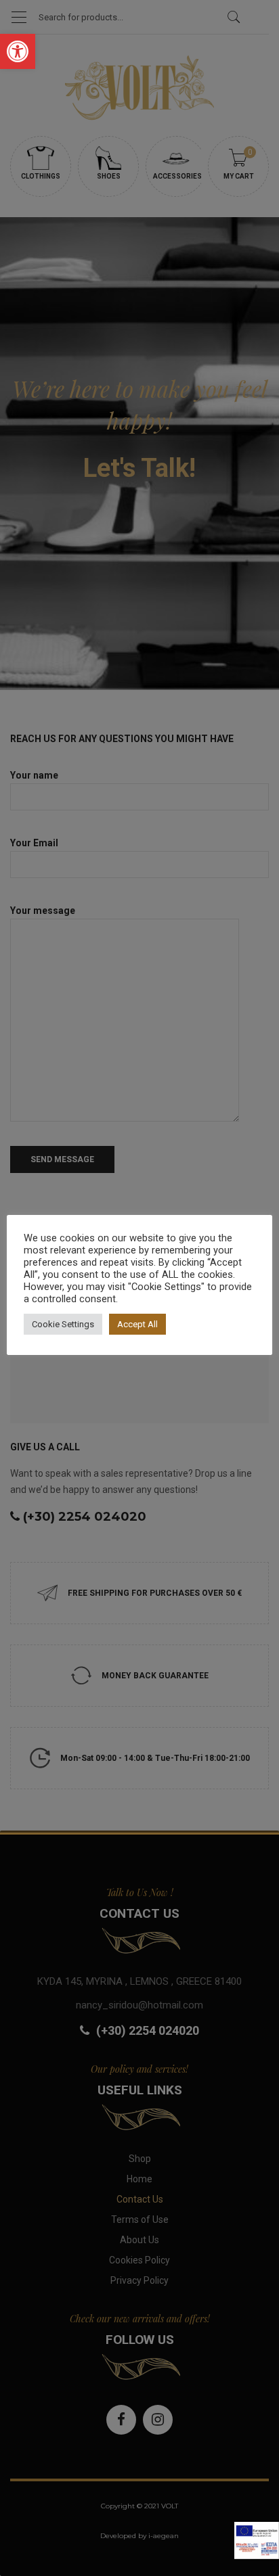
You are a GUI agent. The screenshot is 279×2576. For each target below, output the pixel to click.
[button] (18, 51)
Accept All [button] (137, 1324)
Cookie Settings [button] (63, 1324)
